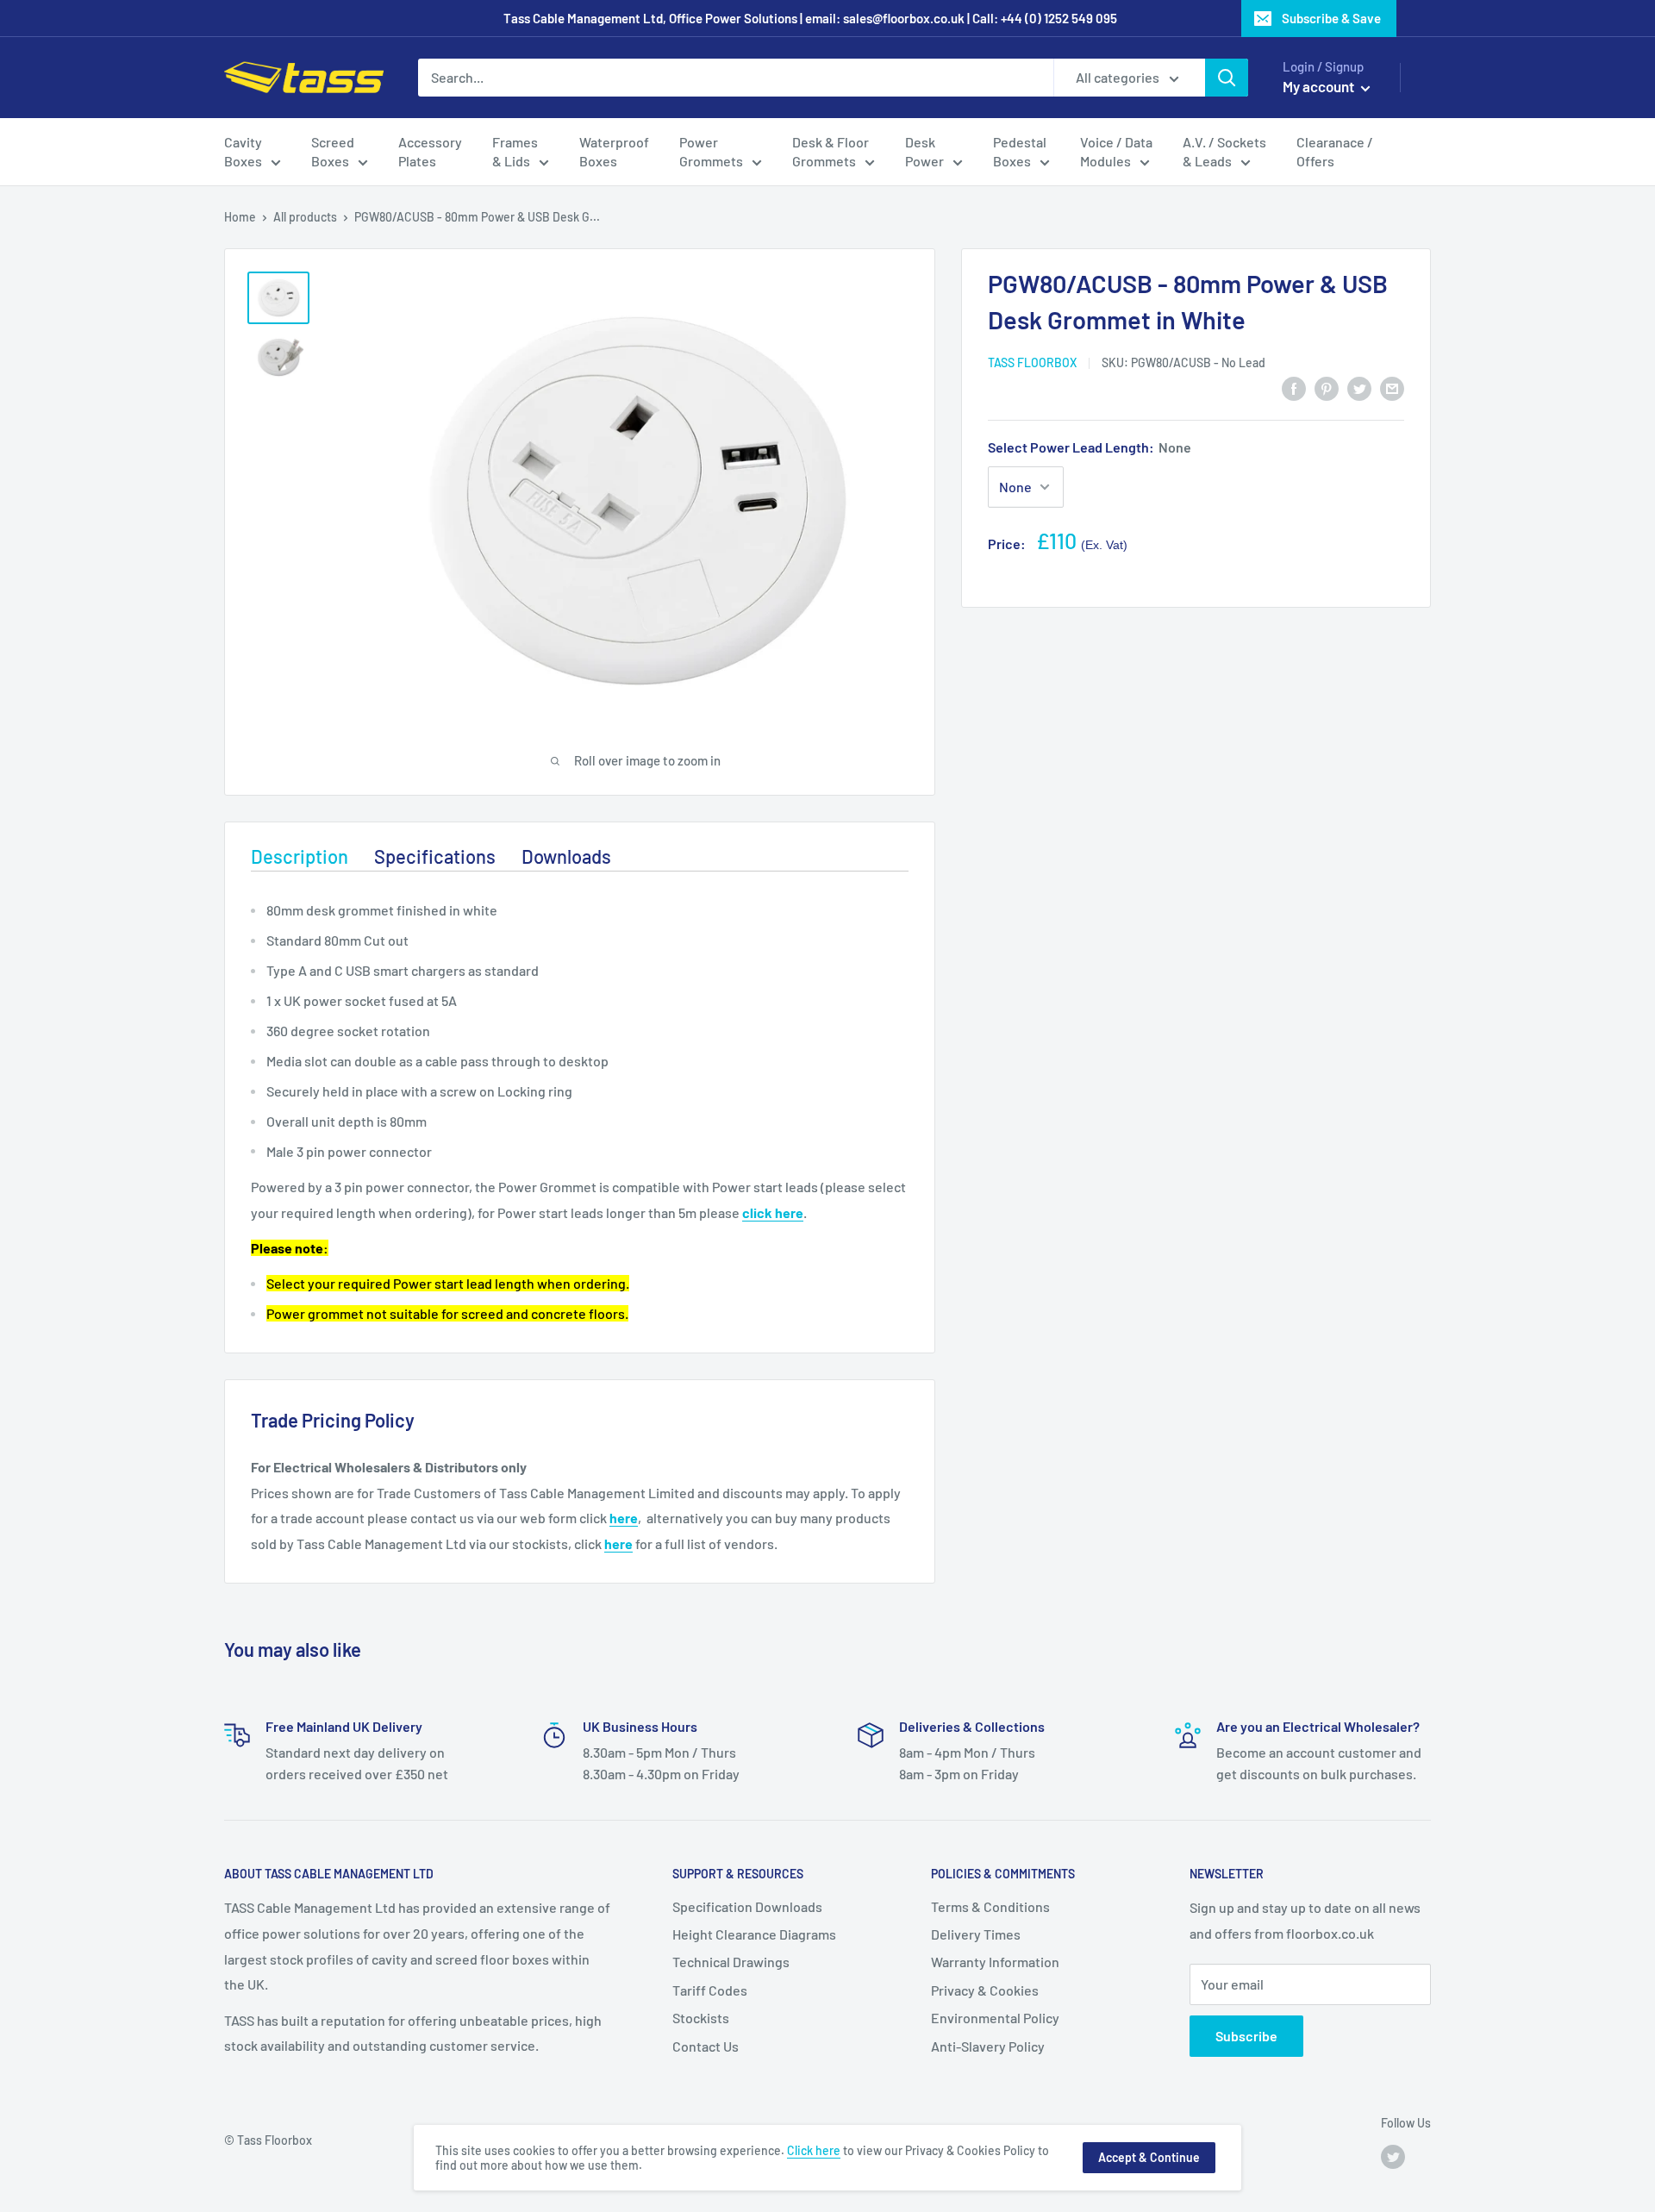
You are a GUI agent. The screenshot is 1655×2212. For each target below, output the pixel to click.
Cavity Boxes (243, 151)
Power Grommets (711, 151)
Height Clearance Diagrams (754, 1934)
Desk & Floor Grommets (831, 151)
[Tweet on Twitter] (1359, 387)
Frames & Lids (515, 151)
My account (1320, 86)
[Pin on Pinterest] (1327, 387)
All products (305, 217)
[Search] (1227, 78)
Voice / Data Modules (1116, 151)
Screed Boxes (333, 151)
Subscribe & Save (1331, 18)
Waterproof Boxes (614, 151)
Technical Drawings (731, 1962)
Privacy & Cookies (985, 1990)
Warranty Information (995, 1962)
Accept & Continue (1149, 2157)
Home (240, 217)
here (624, 1518)
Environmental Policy (995, 2018)
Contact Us (706, 2046)
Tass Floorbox (1032, 362)
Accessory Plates (430, 151)
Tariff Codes (710, 1990)
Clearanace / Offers (1335, 151)
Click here (814, 2150)
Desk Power (924, 151)
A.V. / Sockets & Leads (1224, 151)
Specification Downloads (747, 1906)
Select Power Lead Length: (1090, 447)
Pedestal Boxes (1020, 151)
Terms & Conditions (990, 1906)
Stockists (701, 2018)
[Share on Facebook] (1294, 387)
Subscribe (1246, 2036)
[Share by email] (1392, 387)
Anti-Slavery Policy (988, 2046)
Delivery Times (976, 1934)
